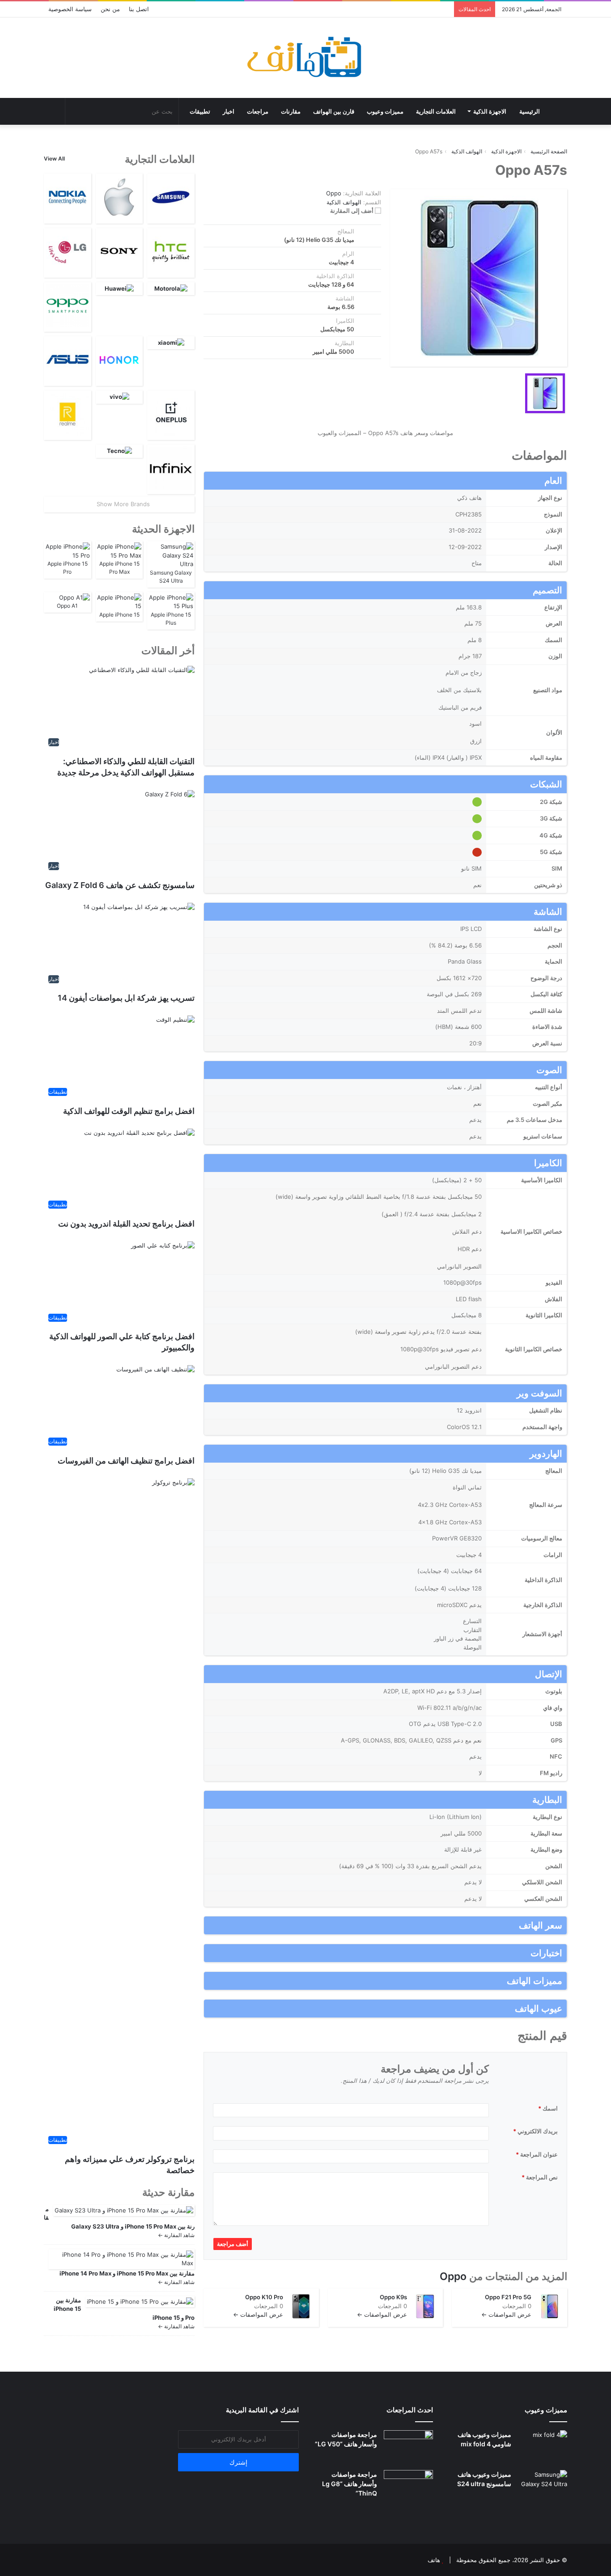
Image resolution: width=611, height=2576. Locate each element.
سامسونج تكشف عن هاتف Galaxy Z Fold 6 (120, 885)
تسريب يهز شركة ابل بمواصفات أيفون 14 (125, 998)
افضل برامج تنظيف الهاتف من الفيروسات (126, 1461)
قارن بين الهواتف (334, 111)
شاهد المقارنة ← (176, 2235)
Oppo (453, 2276)
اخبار (229, 111)
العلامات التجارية (436, 111)
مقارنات (291, 111)
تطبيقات (200, 111)
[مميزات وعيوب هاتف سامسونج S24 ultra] (543, 2487)
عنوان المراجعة (537, 2154)
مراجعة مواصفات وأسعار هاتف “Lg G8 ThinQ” (350, 2484)
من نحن (110, 9)
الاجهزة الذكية (490, 111)
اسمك (548, 2108)
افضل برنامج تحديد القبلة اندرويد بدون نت (126, 1224)
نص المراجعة (540, 2177)
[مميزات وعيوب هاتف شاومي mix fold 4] (543, 2447)
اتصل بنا (139, 9)
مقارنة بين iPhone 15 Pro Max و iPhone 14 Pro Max (127, 2273)
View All (54, 159)
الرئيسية (530, 111)
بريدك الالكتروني (535, 2131)
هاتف (434, 2560)
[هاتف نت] (306, 58)
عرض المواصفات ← (506, 2314)
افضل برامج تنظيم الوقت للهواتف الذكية (129, 1111)
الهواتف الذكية (344, 202)
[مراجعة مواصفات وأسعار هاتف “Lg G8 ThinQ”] (408, 2487)
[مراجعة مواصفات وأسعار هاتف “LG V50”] (408, 2447)
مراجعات (258, 111)
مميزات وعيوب (385, 111)
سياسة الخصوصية (70, 9)
